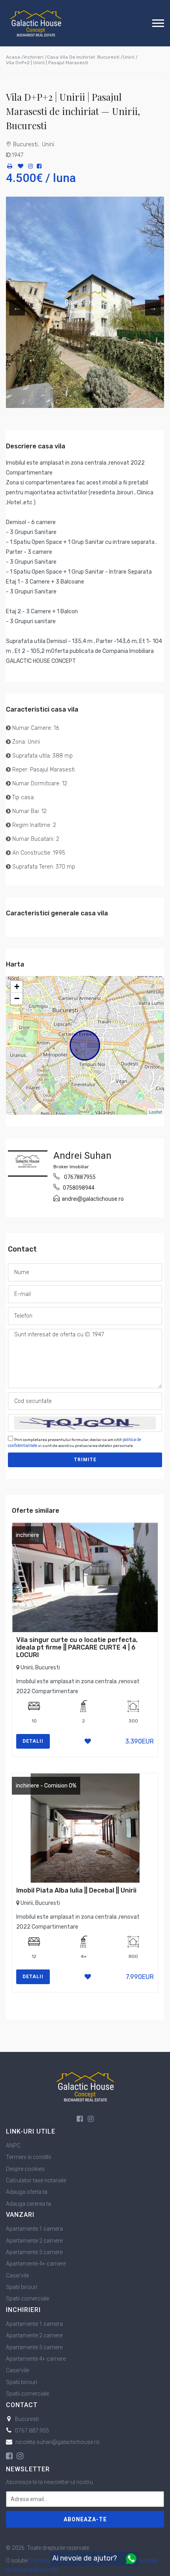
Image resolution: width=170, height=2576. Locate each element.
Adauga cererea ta (28, 2204)
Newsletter (28, 2469)
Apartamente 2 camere (34, 2241)
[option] (85, 302)
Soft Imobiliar (46, 2561)
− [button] (17, 998)
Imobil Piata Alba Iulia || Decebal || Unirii (76, 1890)
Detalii (33, 1741)
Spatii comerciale (27, 2298)
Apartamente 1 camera (34, 2229)
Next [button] (153, 308)
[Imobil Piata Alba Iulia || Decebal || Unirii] (85, 1828)
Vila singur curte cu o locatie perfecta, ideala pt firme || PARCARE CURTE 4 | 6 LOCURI (77, 1647)
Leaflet (156, 1112)
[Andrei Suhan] (28, 1163)
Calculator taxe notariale (36, 2180)
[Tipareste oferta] (9, 167)
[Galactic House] (85, 2086)
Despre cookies (25, 2169)
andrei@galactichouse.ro (93, 1199)
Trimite (85, 1460)
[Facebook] (39, 167)
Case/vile (17, 2276)
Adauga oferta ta (27, 2192)
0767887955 (80, 1177)
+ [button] (17, 987)
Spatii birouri (22, 2287)
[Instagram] (30, 167)
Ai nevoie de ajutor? (85, 2558)
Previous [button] (17, 308)
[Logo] (36, 23)
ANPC (13, 2145)
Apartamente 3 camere (34, 2252)
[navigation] (158, 23)
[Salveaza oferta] (21, 167)
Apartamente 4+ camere (36, 2264)
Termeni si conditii (28, 2157)
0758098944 (79, 1188)
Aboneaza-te (85, 2519)
